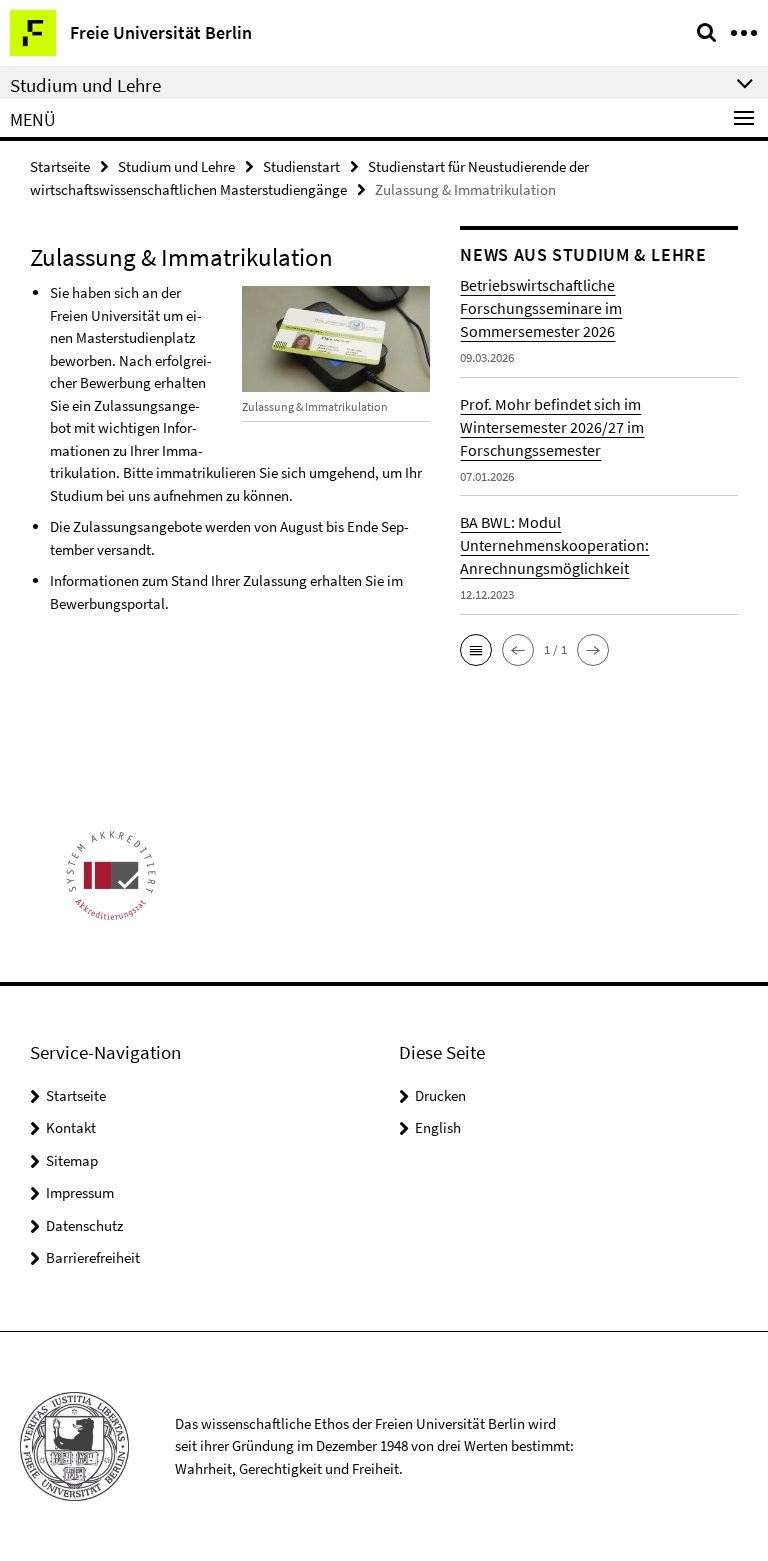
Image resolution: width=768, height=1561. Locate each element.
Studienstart (301, 166)
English (438, 1127)
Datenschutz (84, 1225)
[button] (476, 650)
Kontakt (71, 1127)
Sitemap (72, 1160)
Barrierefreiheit (93, 1257)
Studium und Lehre (176, 166)
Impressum (80, 1192)
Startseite (60, 166)
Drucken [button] (440, 1095)
